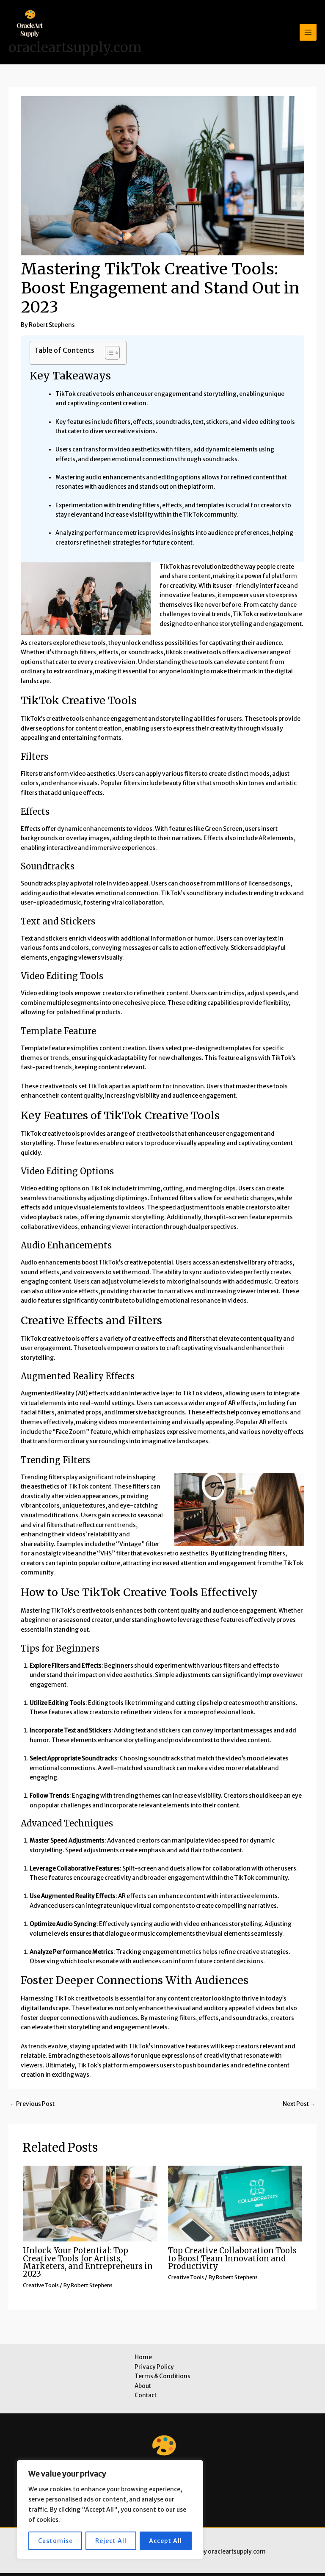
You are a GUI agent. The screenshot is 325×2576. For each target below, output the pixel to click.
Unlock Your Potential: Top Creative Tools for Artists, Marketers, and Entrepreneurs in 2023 (88, 2262)
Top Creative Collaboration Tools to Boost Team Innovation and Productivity (232, 2258)
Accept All (165, 2541)
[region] (110, 2510)
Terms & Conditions (162, 2376)
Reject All (111, 2541)
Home (143, 2357)
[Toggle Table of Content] (108, 353)
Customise (55, 2541)
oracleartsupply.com (75, 47)
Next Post (299, 2104)
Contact (146, 2395)
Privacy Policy (154, 2367)
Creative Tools (41, 2285)
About (143, 2386)
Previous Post (32, 2104)
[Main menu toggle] (308, 32)
